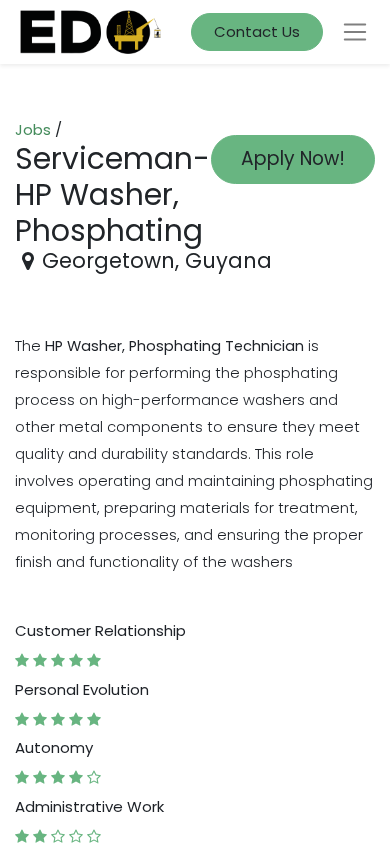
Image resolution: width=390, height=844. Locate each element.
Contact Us (257, 31)
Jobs (33, 129)
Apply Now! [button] (293, 158)
